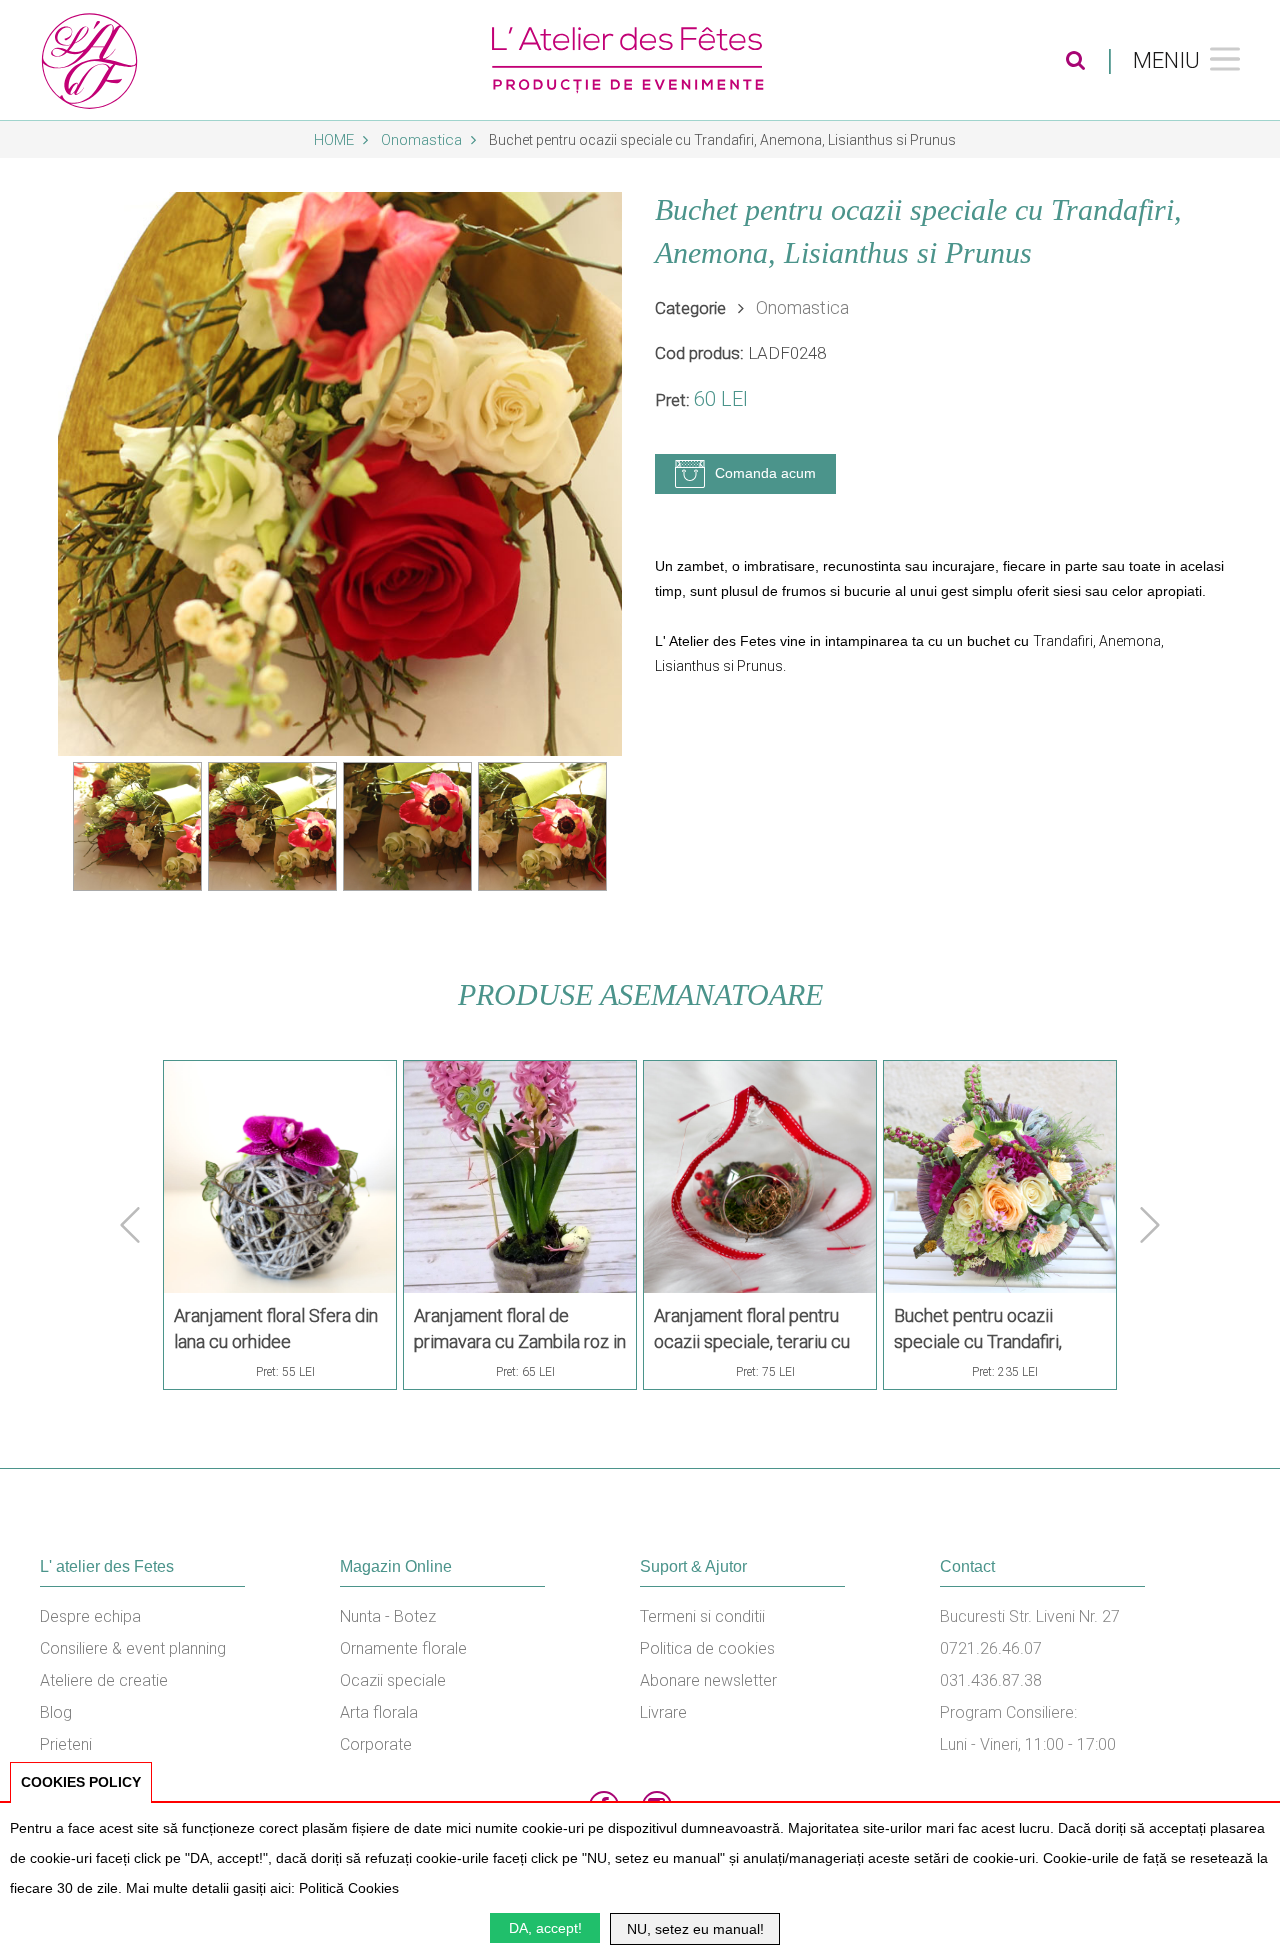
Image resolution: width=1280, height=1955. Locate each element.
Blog (56, 1712)
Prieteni (66, 1744)
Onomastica (423, 140)
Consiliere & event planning (133, 1648)
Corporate (376, 1744)
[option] (340, 474)
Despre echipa (90, 1616)
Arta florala (379, 1712)
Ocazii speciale (393, 1680)
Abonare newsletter (708, 1680)
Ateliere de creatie (104, 1680)
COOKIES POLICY (81, 1782)
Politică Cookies (349, 1888)
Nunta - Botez (388, 1616)
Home (336, 140)
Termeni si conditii (702, 1616)
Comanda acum (765, 472)
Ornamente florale (403, 1648)
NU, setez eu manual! (695, 1929)
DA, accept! (545, 1928)
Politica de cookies (707, 1648)
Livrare (663, 1712)
